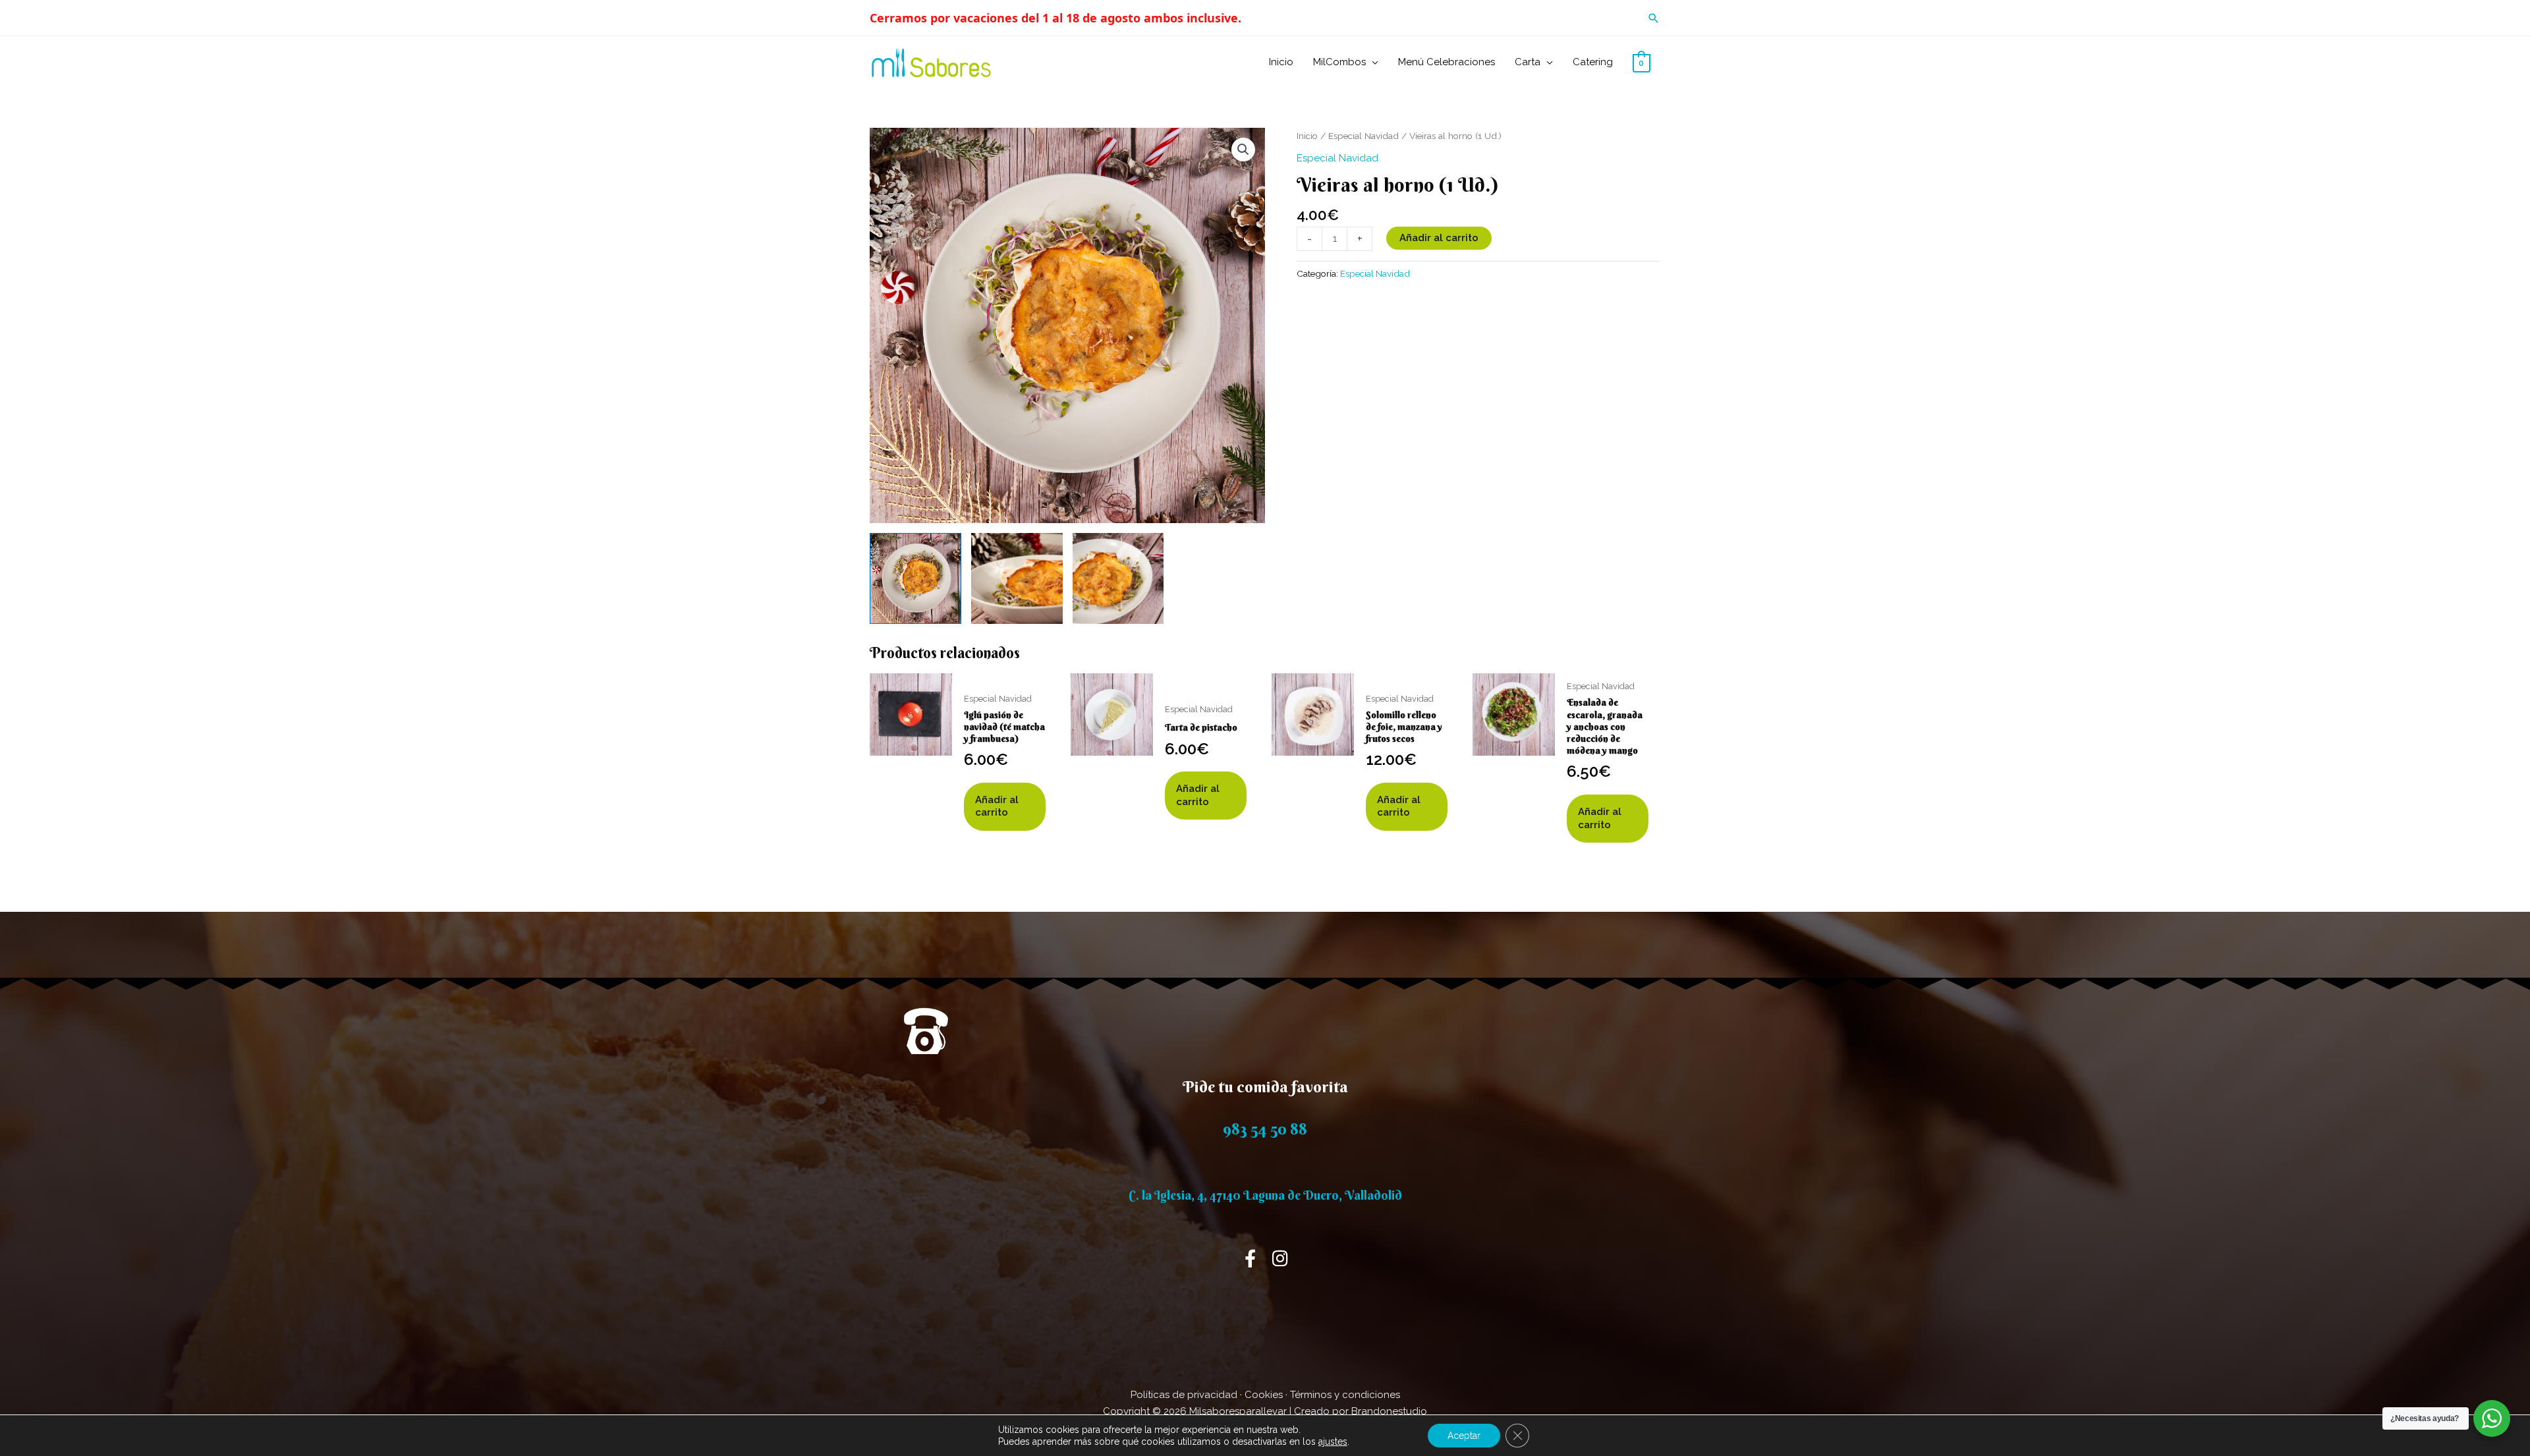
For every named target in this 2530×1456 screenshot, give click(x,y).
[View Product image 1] (915, 579)
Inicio (1307, 136)
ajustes (1333, 1442)
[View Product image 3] (1118, 579)
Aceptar (1464, 1436)
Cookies (1264, 1395)
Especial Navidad (1363, 136)
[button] (1654, 18)
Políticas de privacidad (1184, 1395)
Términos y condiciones (1345, 1395)
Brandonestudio (1389, 1411)
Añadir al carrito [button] (997, 806)
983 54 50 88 (1265, 1129)
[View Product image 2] (1017, 579)
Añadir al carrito (1439, 238)
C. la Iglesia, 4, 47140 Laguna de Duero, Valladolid (1265, 1195)
